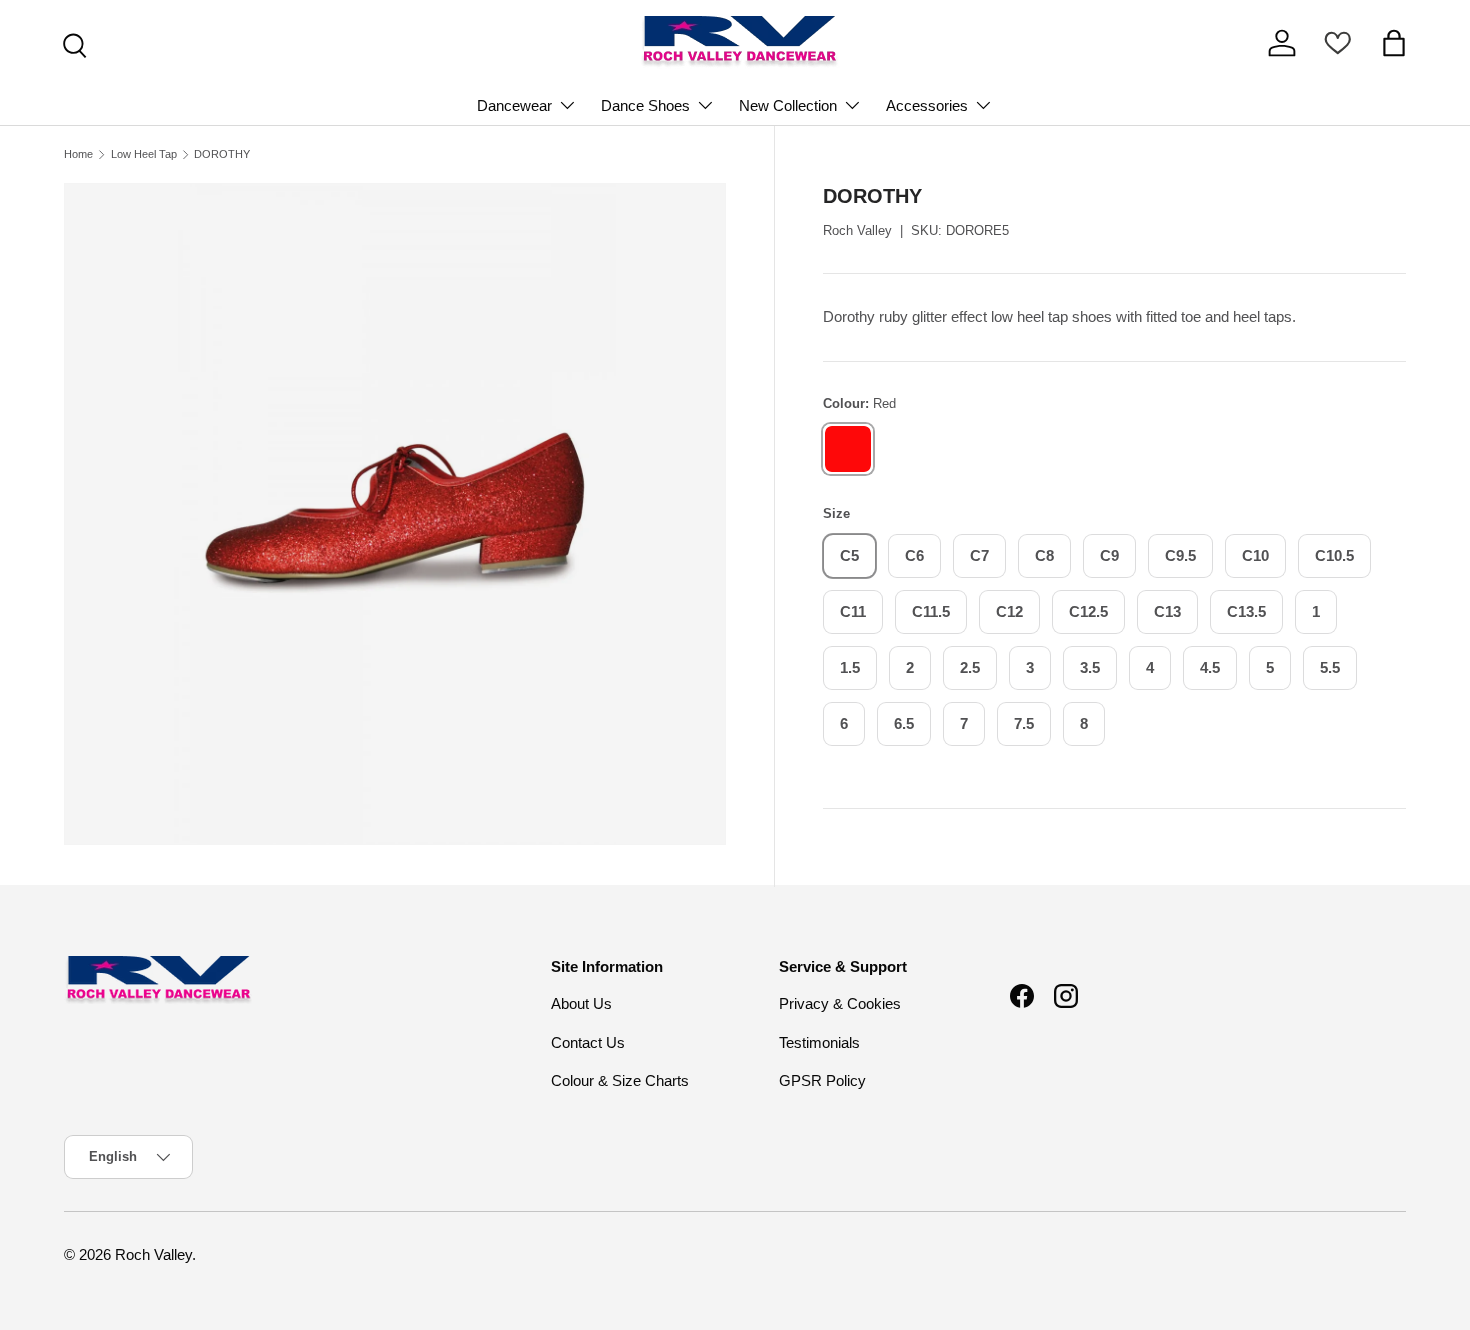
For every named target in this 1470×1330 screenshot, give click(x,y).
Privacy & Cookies (840, 1003)
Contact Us (588, 1042)
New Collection (788, 105)
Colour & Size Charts (620, 1080)
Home (78, 154)
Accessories (927, 105)
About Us (581, 1003)
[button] (1394, 43)
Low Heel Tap (144, 154)
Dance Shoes (645, 105)
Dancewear (514, 105)
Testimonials (819, 1042)
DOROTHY (222, 154)
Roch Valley (857, 230)
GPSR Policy (822, 1080)
